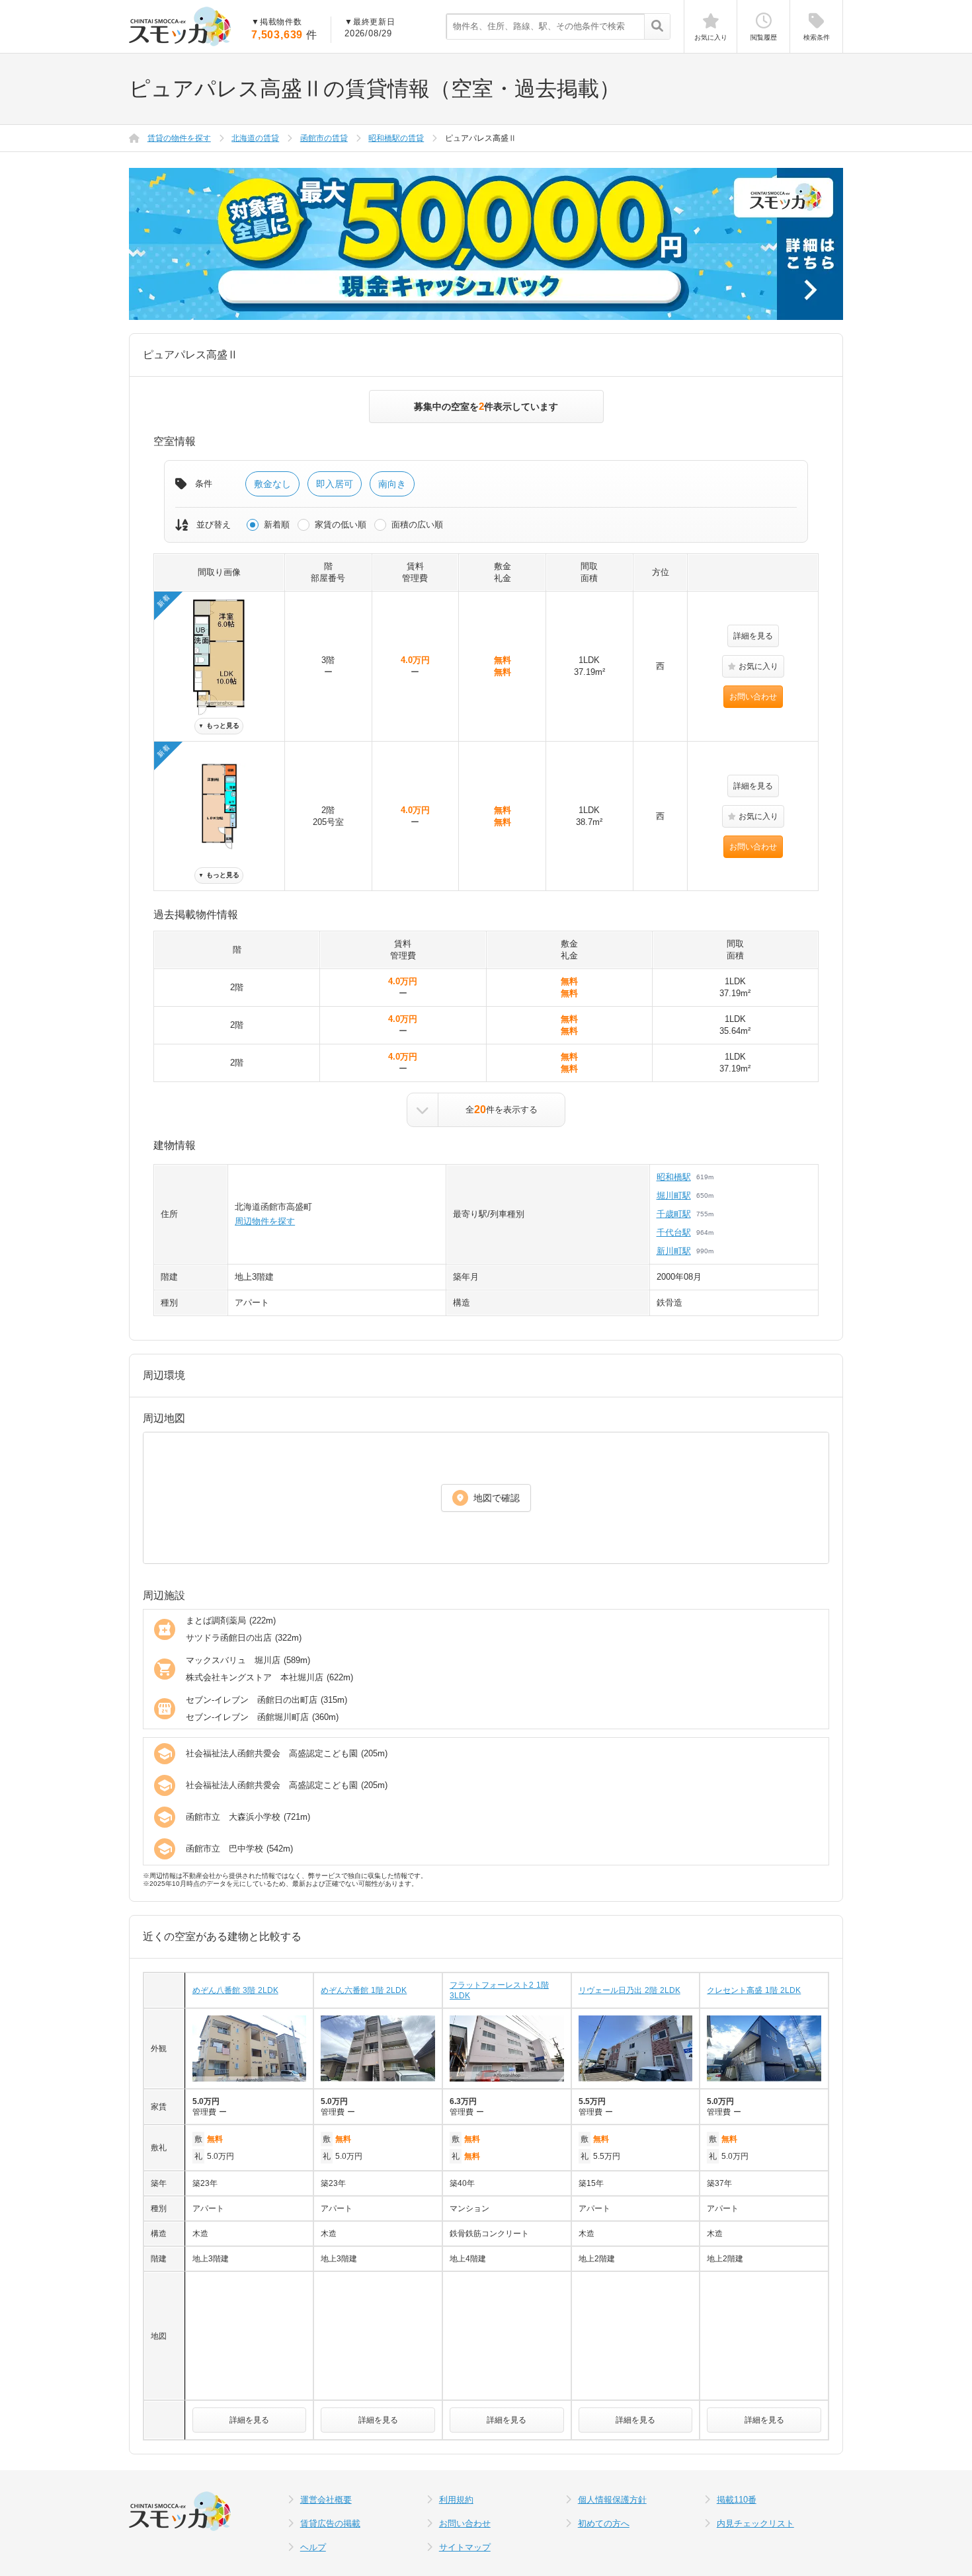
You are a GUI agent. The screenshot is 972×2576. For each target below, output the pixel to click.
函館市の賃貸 (324, 138)
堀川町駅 (674, 1195)
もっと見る (219, 725)
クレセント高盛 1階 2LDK (754, 1990)
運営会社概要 (326, 2500)
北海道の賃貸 (255, 138)
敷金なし (272, 484)
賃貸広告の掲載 (330, 2523)
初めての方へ (604, 2523)
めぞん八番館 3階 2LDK (235, 1990)
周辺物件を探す (265, 1221)
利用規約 (456, 2500)
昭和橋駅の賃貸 (396, 138)
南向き (392, 484)
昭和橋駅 (674, 1177)
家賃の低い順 (341, 525)
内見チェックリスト (755, 2523)
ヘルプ (313, 2547)
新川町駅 (674, 1251)
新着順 (277, 525)
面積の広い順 (417, 525)
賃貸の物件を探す (179, 138)
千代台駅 (674, 1232)
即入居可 (335, 484)
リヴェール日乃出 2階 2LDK (629, 1990)
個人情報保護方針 (612, 2500)
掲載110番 (737, 2500)
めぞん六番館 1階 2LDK (364, 1990)
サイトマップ (465, 2547)
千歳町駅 (674, 1214)
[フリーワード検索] (657, 27)
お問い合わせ (753, 697)
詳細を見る (753, 636)
